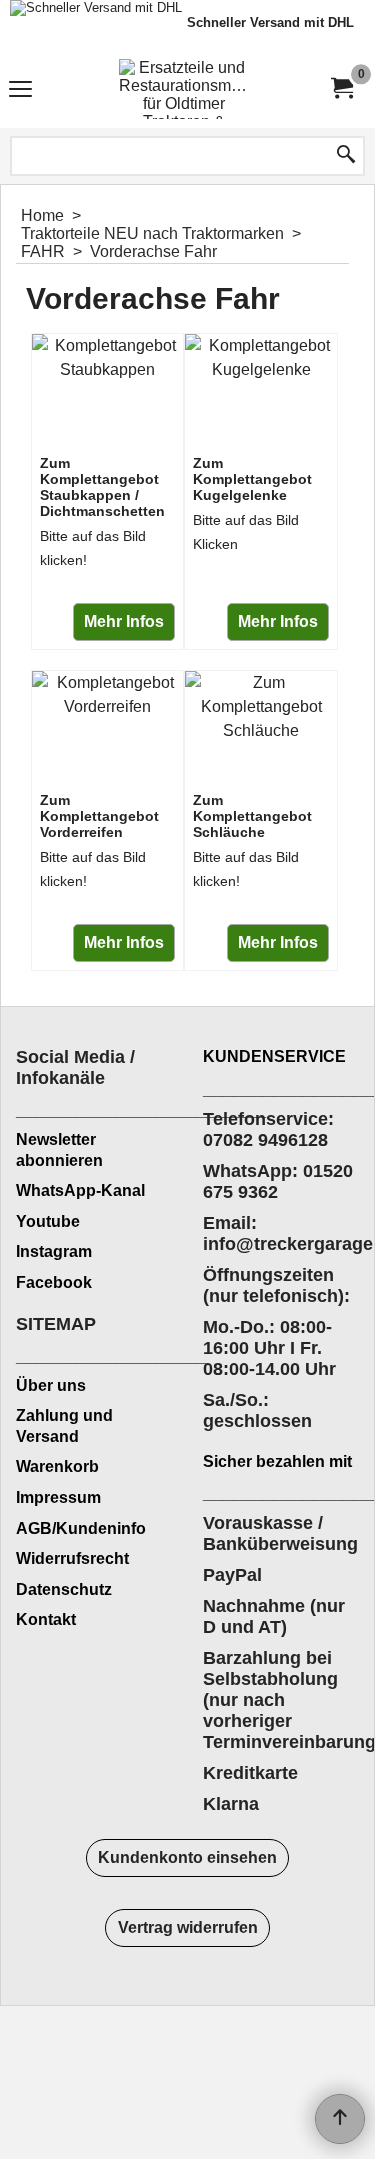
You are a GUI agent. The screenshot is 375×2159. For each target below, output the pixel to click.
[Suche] (346, 156)
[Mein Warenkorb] (341, 88)
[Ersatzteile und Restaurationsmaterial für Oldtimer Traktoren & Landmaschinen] (184, 89)
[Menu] (20, 91)
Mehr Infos (124, 621)
